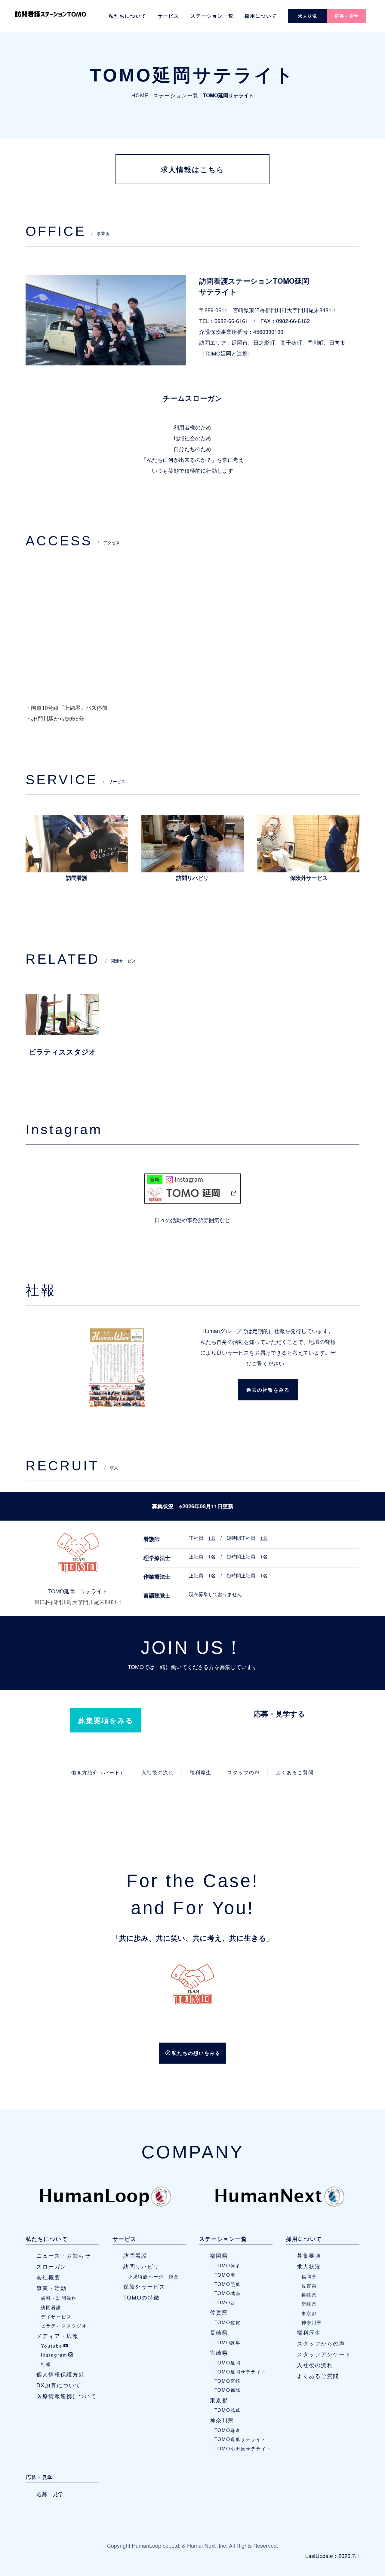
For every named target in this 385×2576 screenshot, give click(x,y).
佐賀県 (219, 2312)
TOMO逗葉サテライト (240, 2439)
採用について (261, 16)
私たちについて (128, 16)
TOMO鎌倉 (228, 2430)
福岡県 (219, 2255)
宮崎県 (219, 2352)
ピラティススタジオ (64, 2325)
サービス (168, 16)
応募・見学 (347, 16)
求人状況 (308, 16)
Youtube (52, 2346)
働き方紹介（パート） (98, 1772)
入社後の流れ (158, 1772)
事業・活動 (51, 2288)
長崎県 (219, 2332)
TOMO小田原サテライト (243, 2448)
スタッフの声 (244, 1772)
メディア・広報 (57, 2336)
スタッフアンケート (324, 2354)
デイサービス (56, 2316)
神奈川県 (222, 2420)
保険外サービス (144, 2286)
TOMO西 (225, 2302)
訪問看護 (51, 2307)
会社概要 (48, 2277)
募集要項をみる (106, 1720)
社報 (46, 2364)
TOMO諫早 (228, 2342)
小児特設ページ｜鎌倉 (153, 2276)
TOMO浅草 (228, 2410)
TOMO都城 (228, 2390)
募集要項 (309, 2255)
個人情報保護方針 (60, 2374)
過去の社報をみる (268, 1390)
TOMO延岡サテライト (240, 2371)
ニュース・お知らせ (63, 2255)
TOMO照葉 (228, 2284)
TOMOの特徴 (142, 2297)
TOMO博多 (228, 2265)
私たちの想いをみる (196, 2053)
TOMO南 (225, 2275)
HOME (140, 95)
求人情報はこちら (192, 169)
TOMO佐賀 (228, 2322)
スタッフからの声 (321, 2343)
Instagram (54, 2355)
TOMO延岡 (228, 2362)
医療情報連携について (66, 2396)
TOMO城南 (228, 2293)
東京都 (219, 2400)
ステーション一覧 (212, 16)
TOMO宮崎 (228, 2381)
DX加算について (59, 2385)
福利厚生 (201, 1772)
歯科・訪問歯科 (59, 2298)
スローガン (51, 2266)
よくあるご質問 (295, 1772)
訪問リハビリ (141, 2266)
